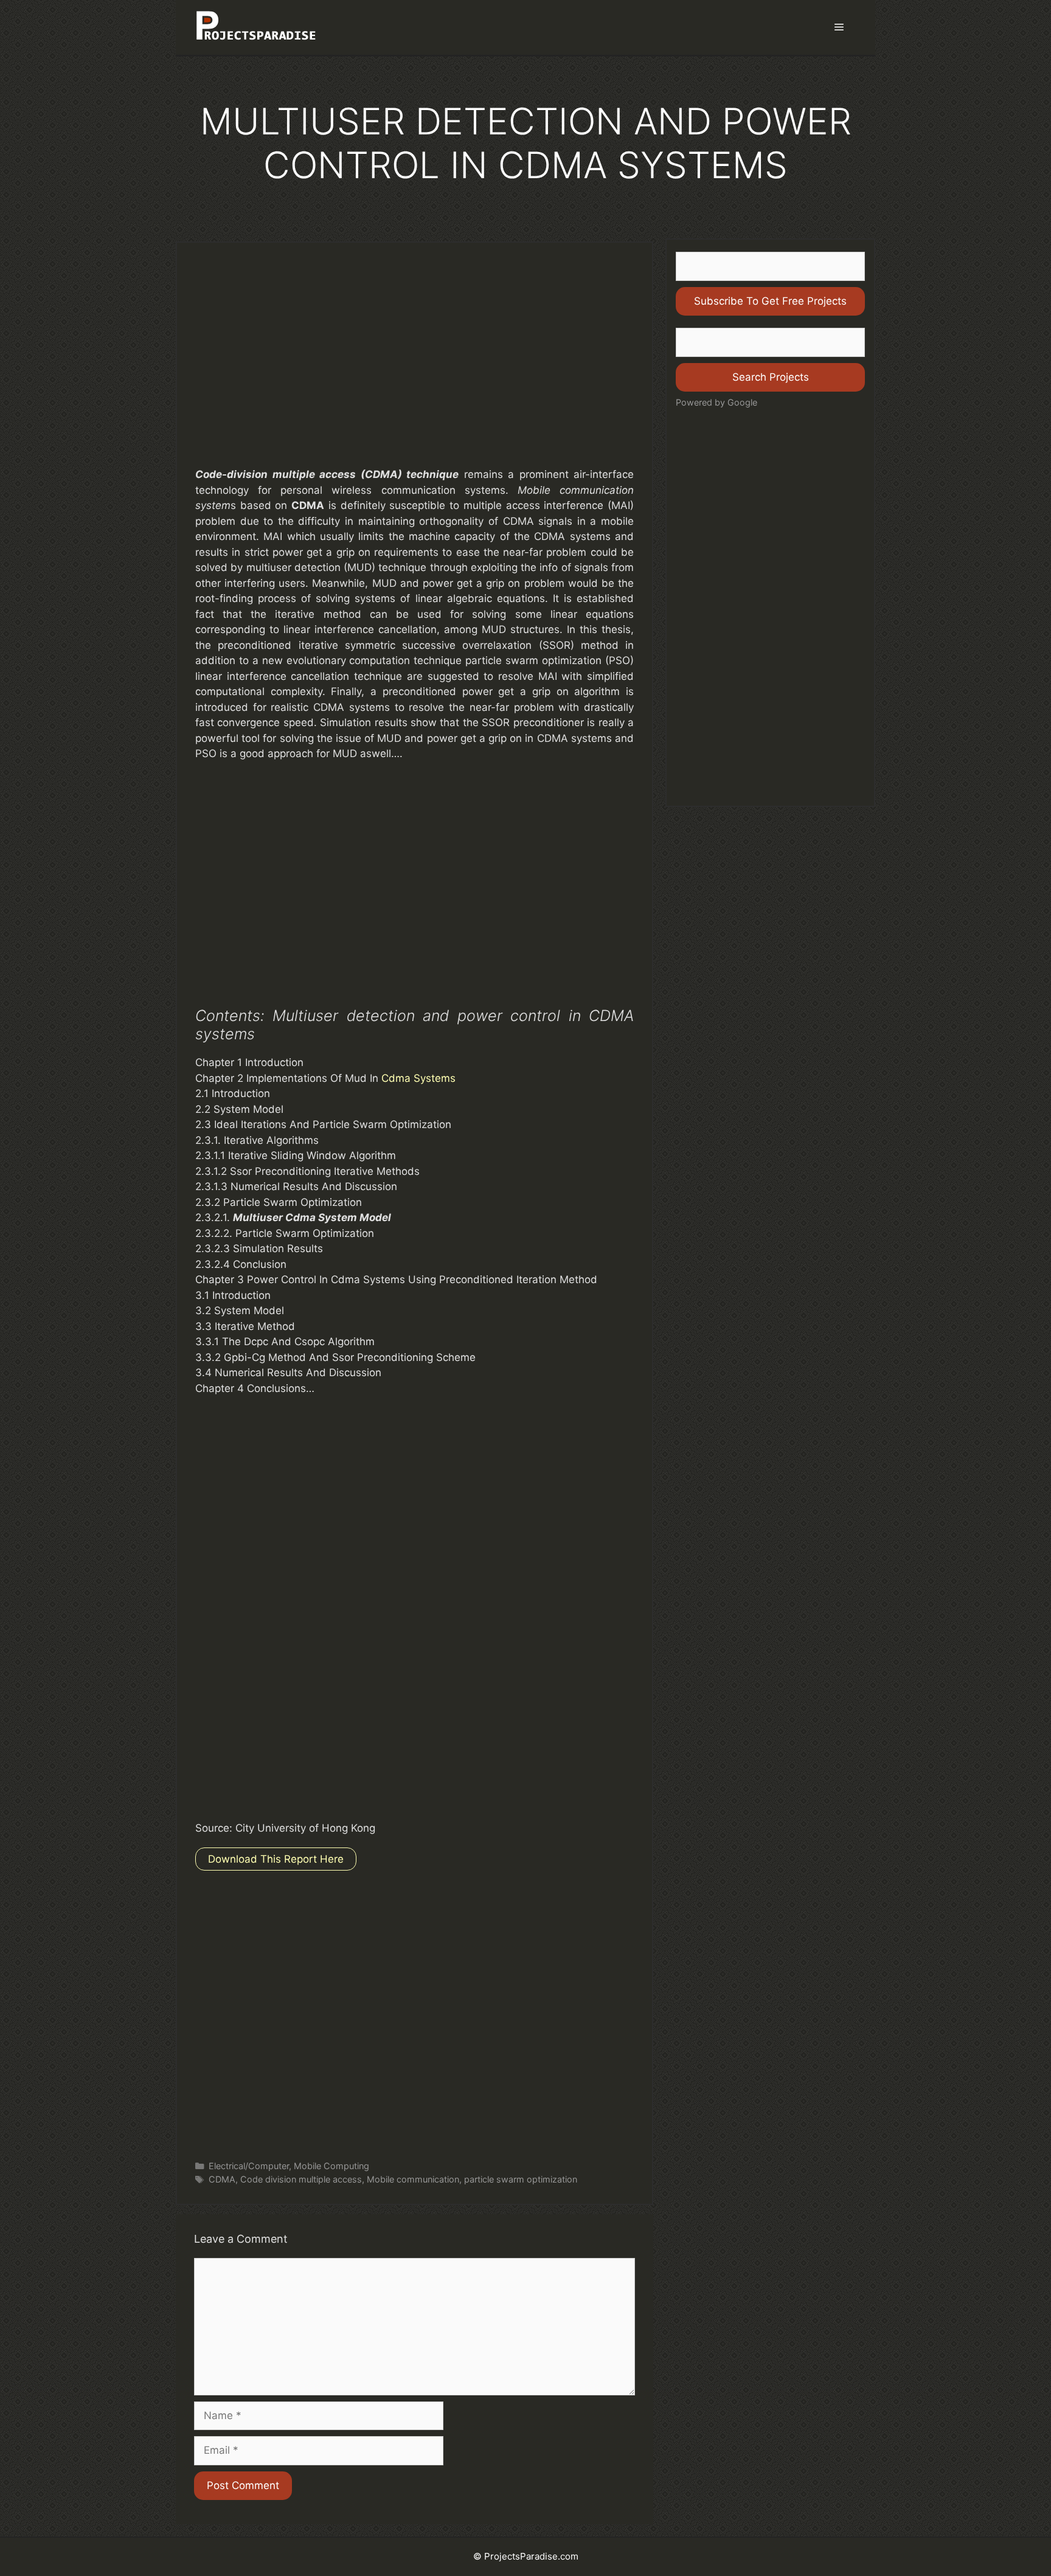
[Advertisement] (415, 367)
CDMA (222, 2179)
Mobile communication (413, 2179)
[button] (839, 27)
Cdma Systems (418, 1078)
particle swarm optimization (521, 2179)
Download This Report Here (276, 1859)
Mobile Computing (331, 2166)
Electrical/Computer (249, 2166)
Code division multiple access (301, 2179)
